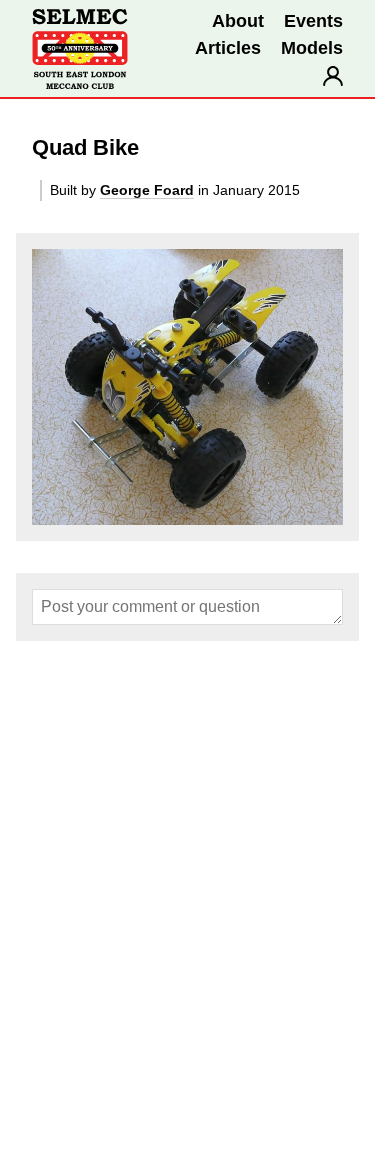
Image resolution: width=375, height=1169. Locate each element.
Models (312, 48)
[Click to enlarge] (187, 387)
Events (313, 21)
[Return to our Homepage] (80, 49)
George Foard (147, 190)
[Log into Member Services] (333, 76)
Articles (228, 48)
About (238, 21)
